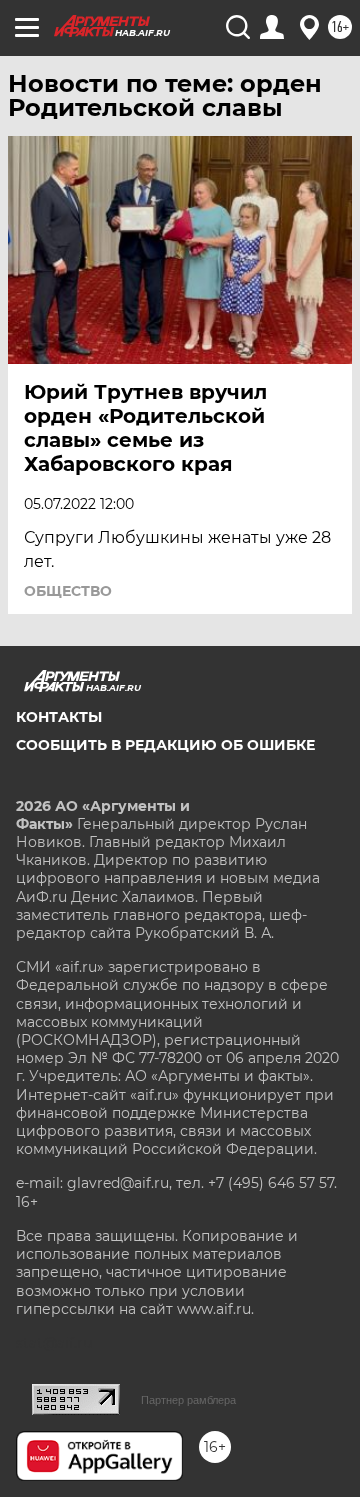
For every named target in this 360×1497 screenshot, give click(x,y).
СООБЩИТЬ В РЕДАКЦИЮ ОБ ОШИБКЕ (165, 745)
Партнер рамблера (188, 1400)
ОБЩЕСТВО (68, 591)
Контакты (59, 717)
